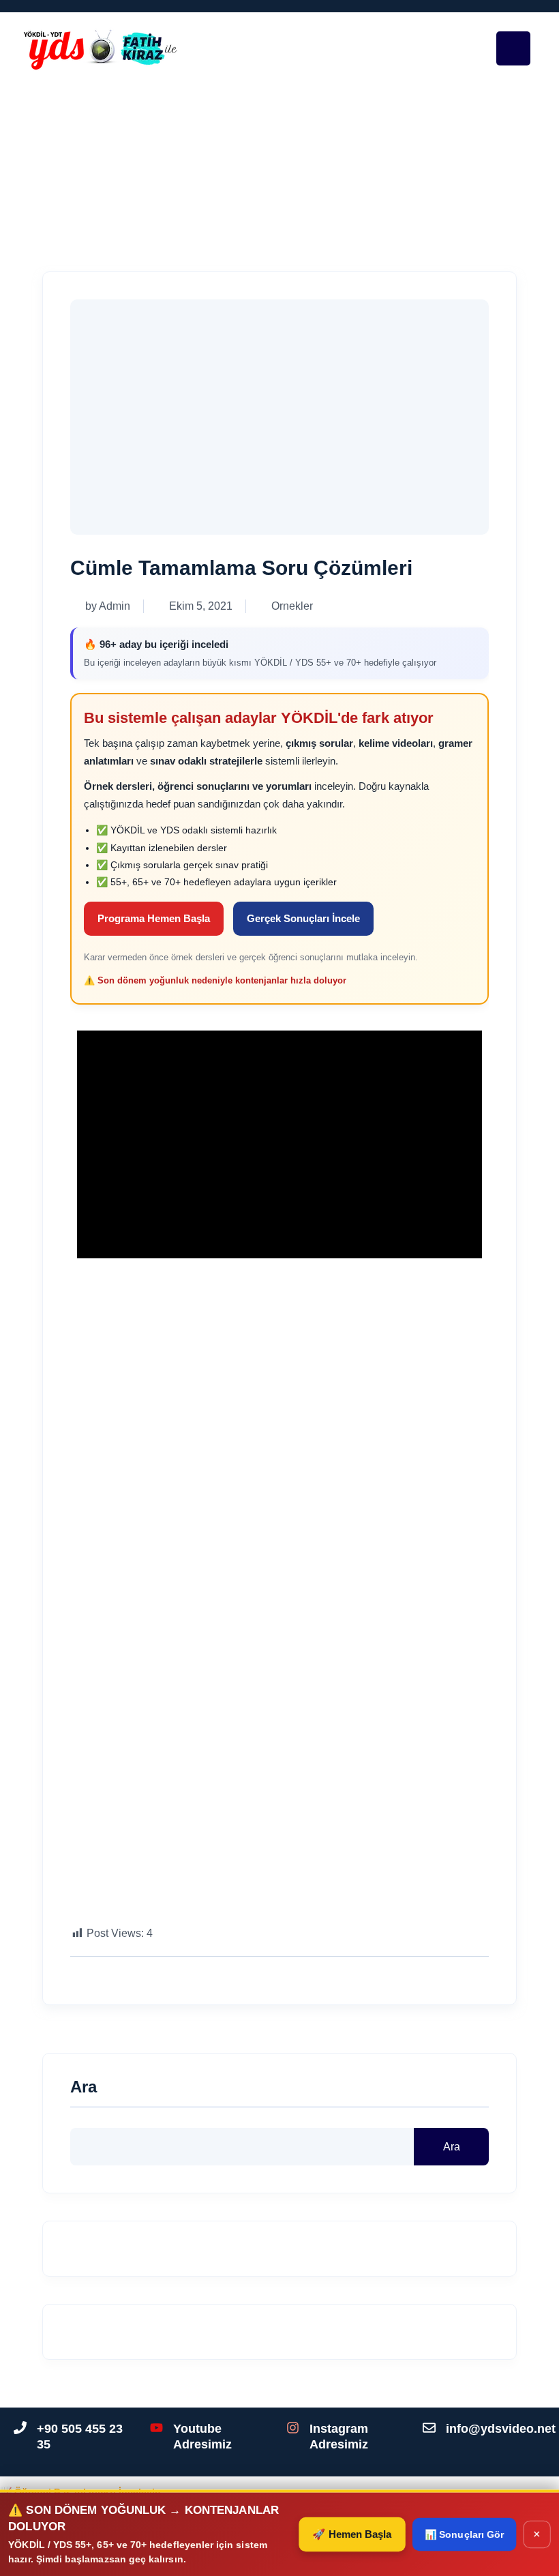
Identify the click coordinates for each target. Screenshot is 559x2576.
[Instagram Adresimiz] (293, 2428)
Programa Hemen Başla (154, 918)
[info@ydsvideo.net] (429, 2428)
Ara (84, 2087)
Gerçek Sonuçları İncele (303, 918)
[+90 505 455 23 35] (20, 2428)
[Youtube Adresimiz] (156, 2428)
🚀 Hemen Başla (351, 2534)
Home (152, 172)
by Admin (108, 606)
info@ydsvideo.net (501, 2429)
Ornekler (208, 172)
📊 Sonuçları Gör (463, 2534)
